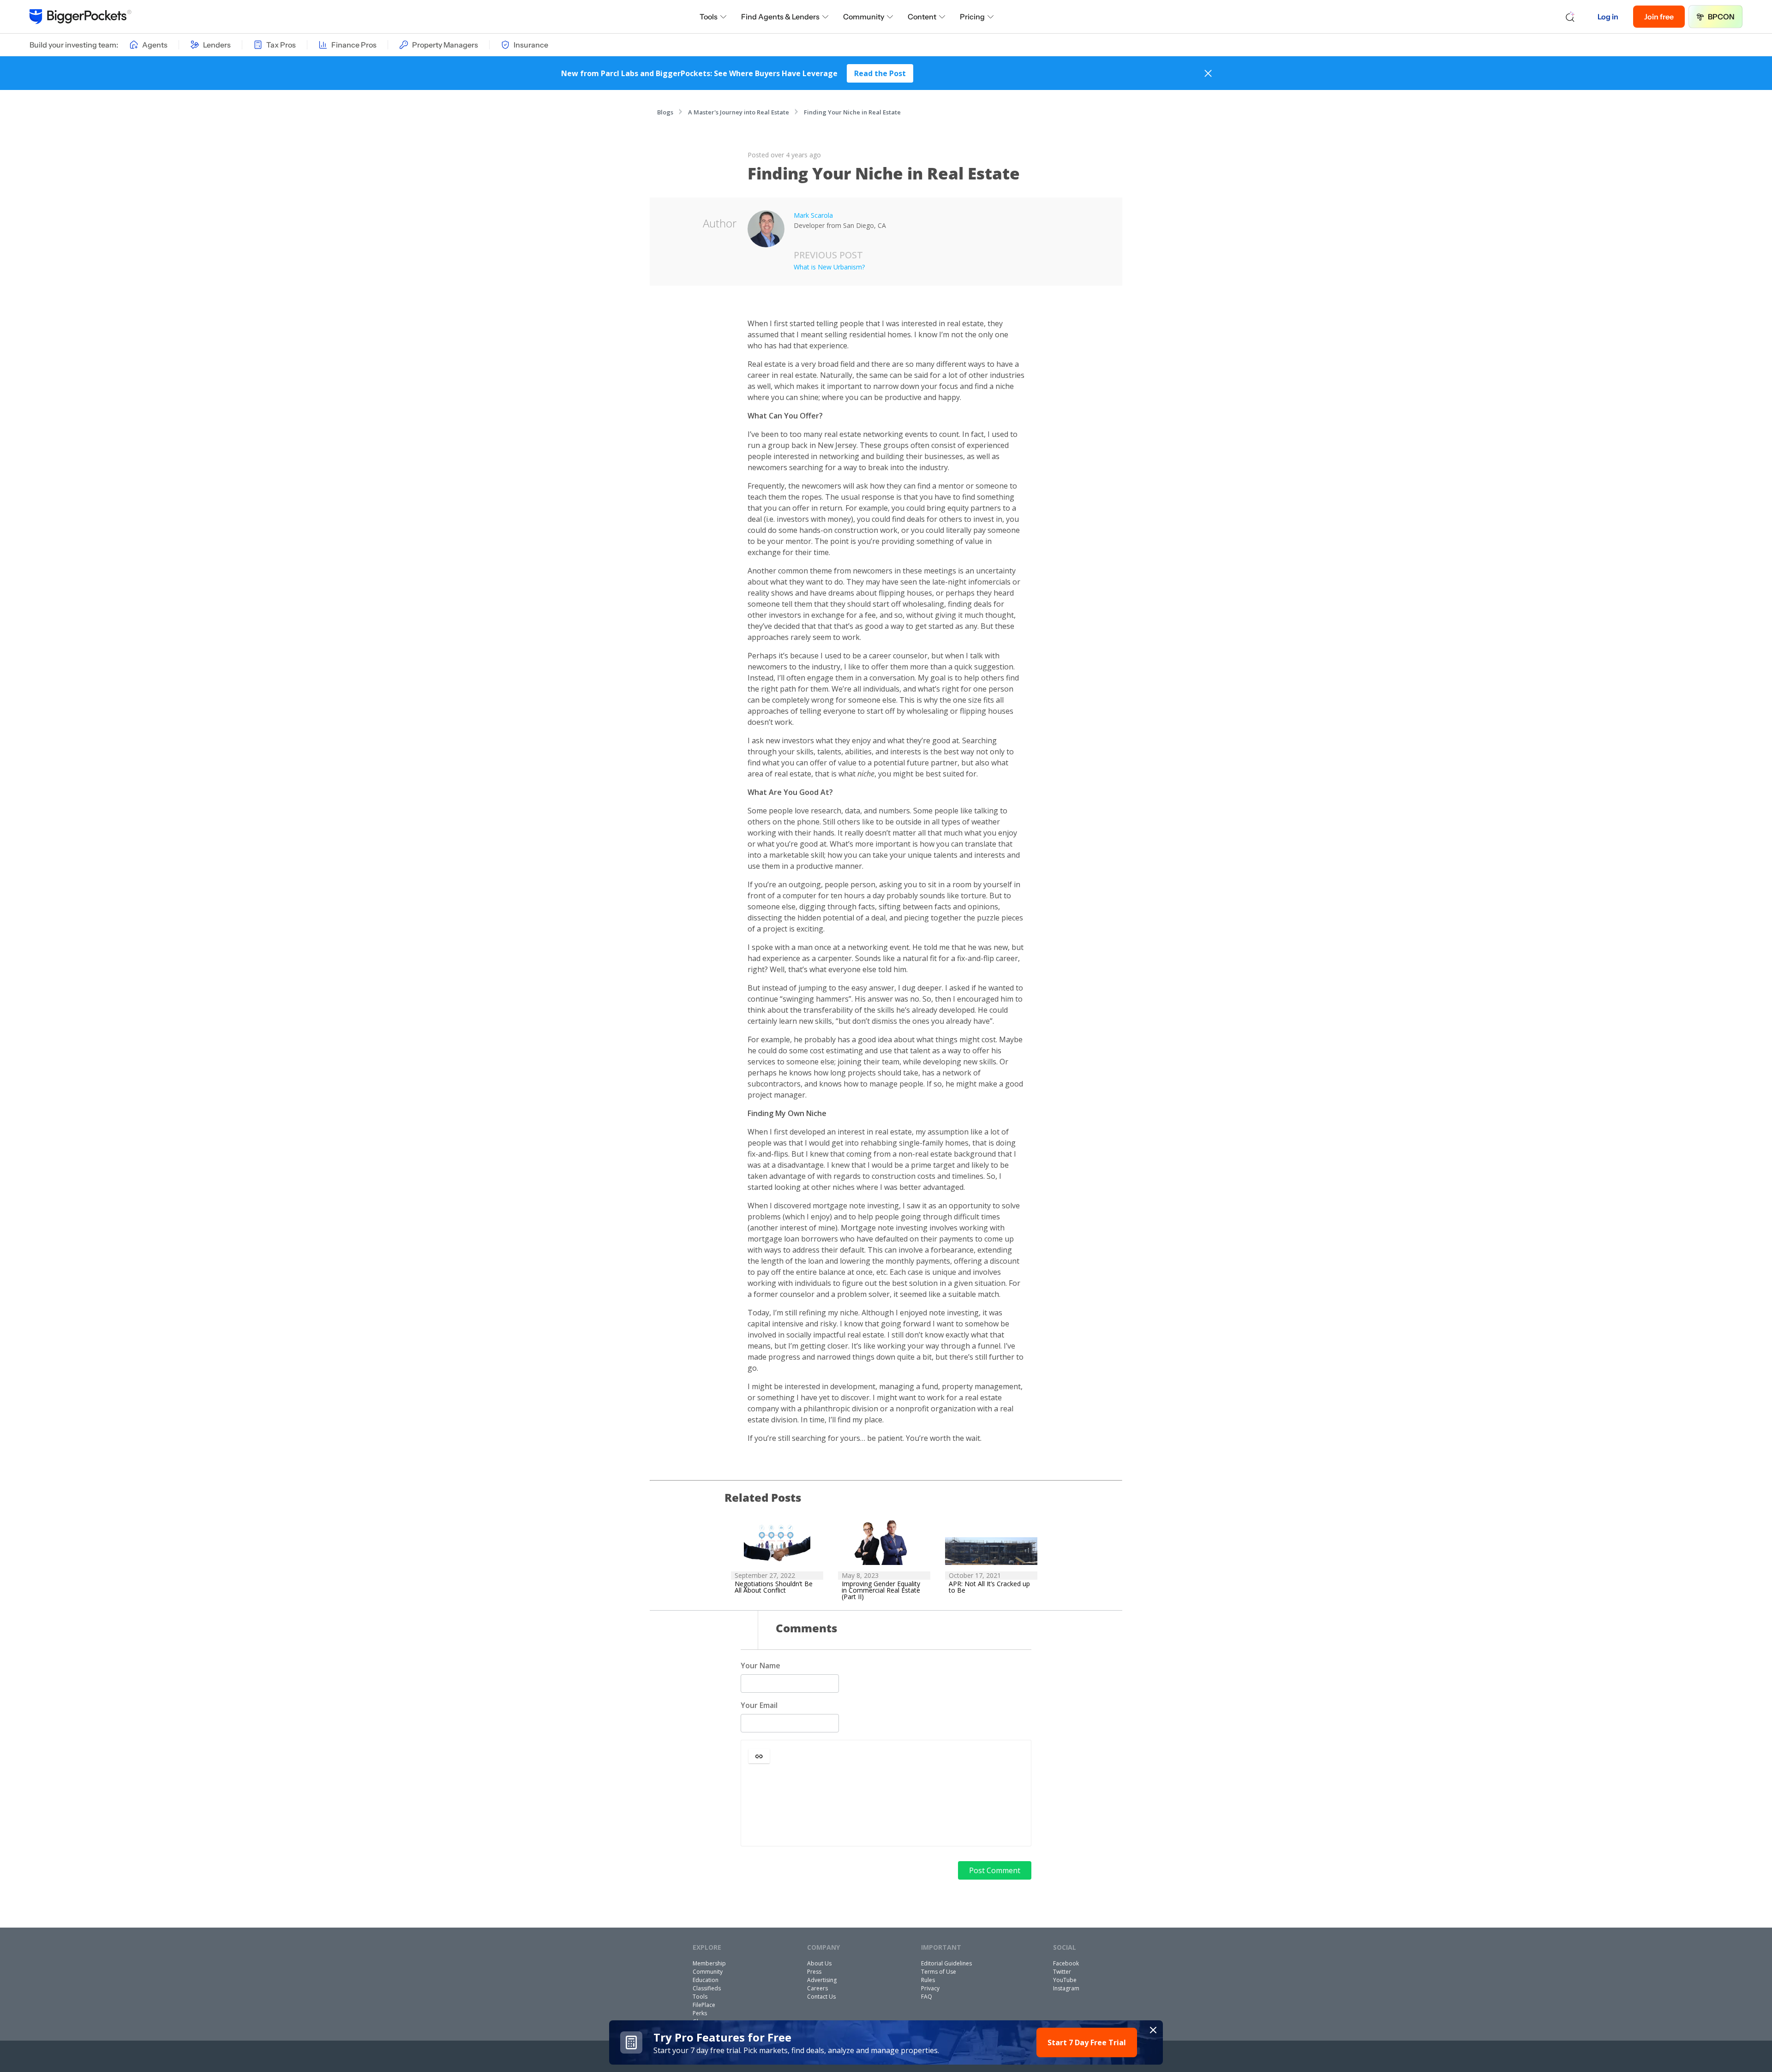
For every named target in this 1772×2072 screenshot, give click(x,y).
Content (922, 17)
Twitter (1062, 1972)
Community (864, 17)
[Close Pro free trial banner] (1153, 2030)
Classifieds (707, 1988)
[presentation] (886, 1806)
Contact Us (821, 1997)
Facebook (1066, 1963)
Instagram (1066, 1988)
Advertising (822, 1980)
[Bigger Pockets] (81, 17)
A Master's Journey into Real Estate (739, 112)
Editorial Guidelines (946, 1963)
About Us (819, 1963)
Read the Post (880, 73)
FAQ (927, 1997)
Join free (1659, 17)
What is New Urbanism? (829, 267)
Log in (1608, 17)
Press (814, 1972)
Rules (928, 1980)
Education (706, 1980)
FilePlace (704, 2005)
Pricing (972, 17)
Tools (709, 17)
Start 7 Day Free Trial (1087, 2042)
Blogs (665, 112)
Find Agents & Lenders (780, 17)
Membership (709, 1963)
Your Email (759, 1705)
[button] (759, 1756)
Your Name (760, 1666)
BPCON (1721, 17)
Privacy (930, 1988)
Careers (817, 1988)
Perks (700, 2013)
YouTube (1065, 1980)
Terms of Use (939, 1972)
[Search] (1570, 17)
